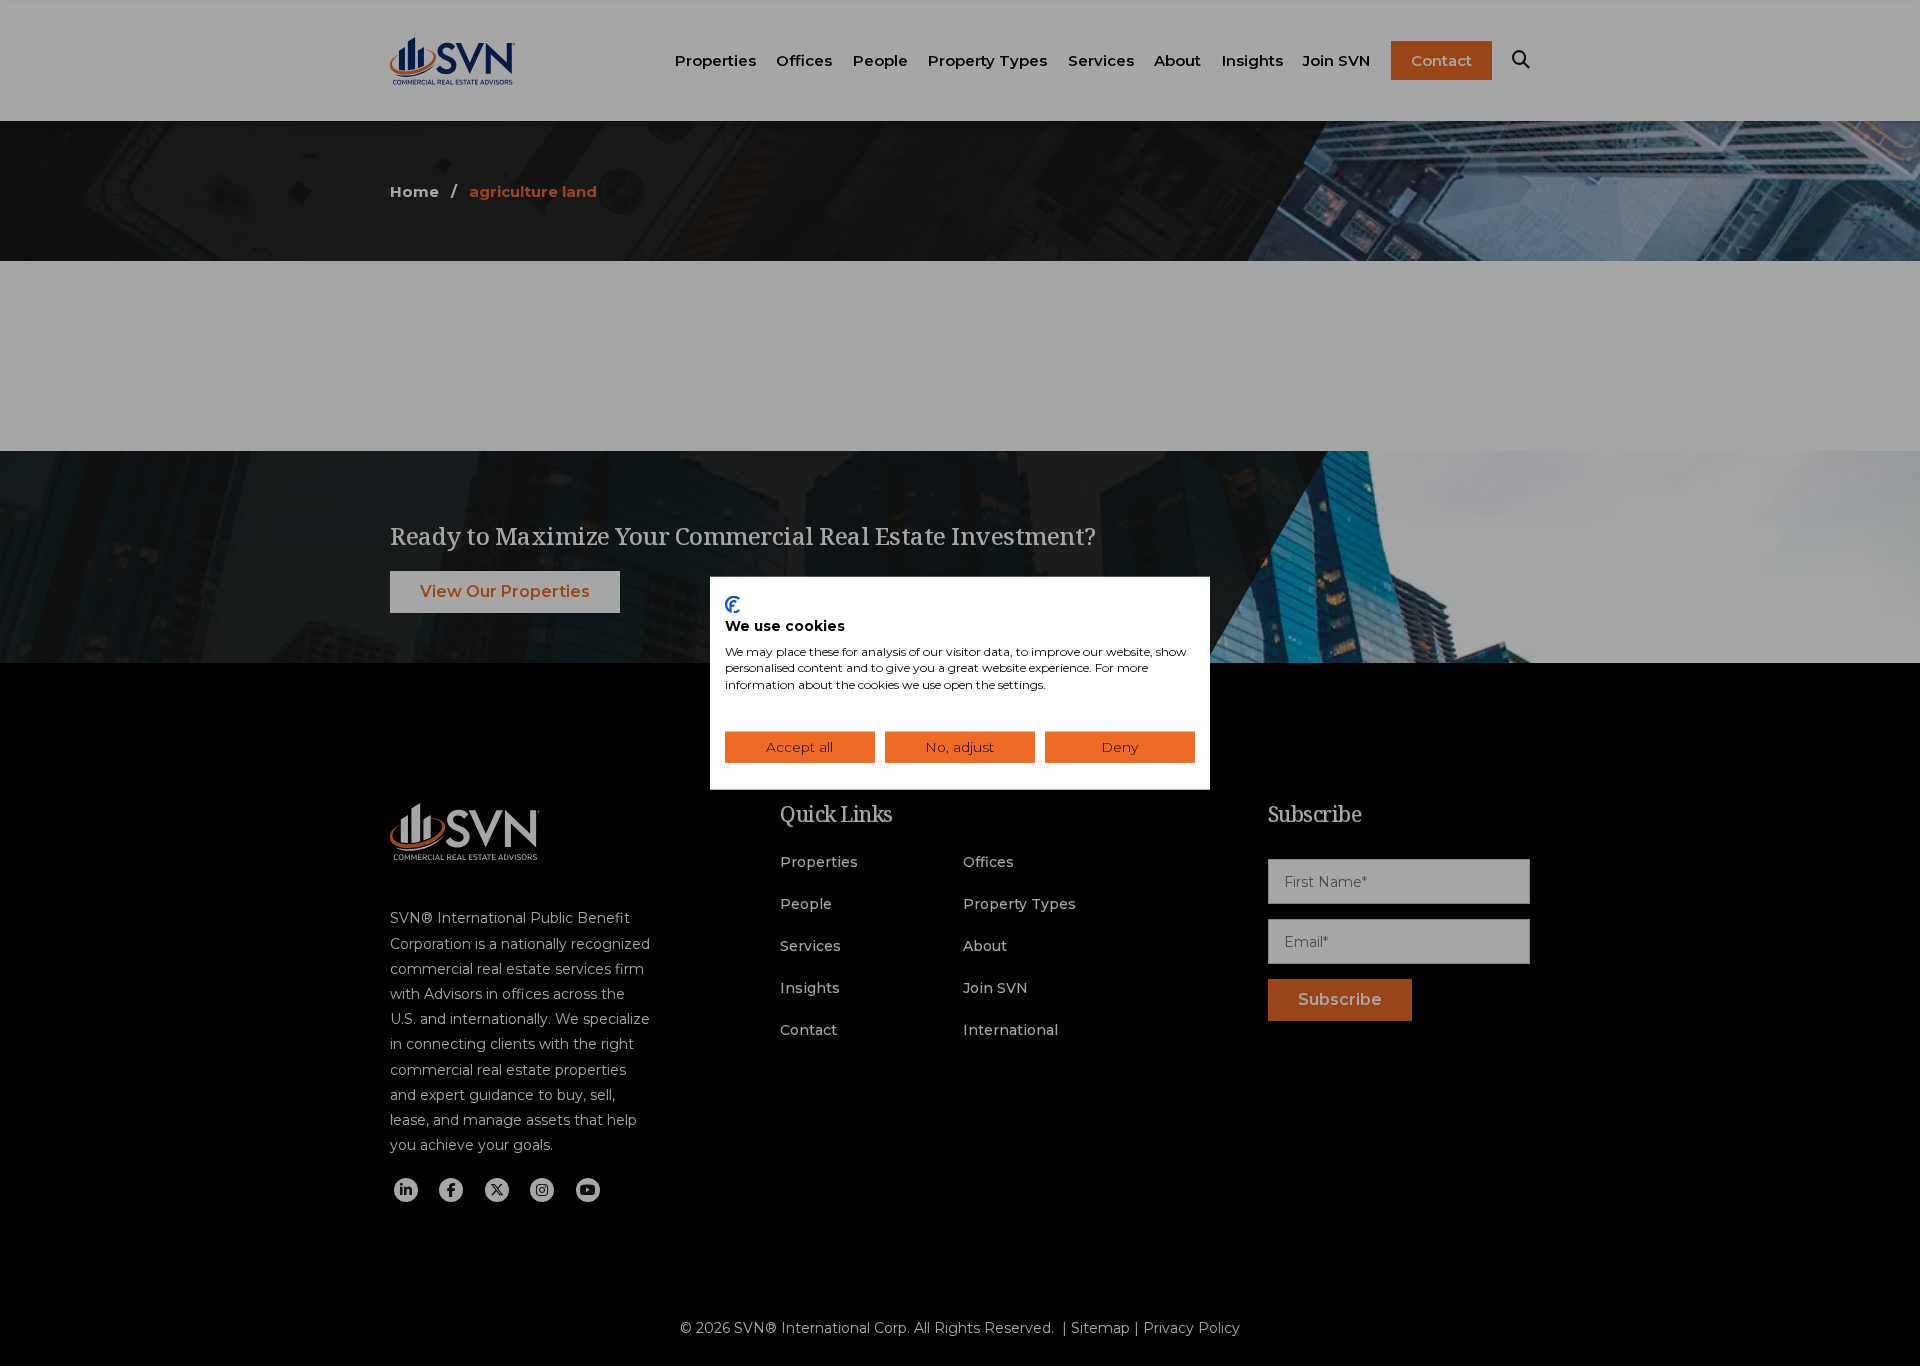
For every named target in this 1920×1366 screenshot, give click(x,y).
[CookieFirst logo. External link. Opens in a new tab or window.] (732, 605)
